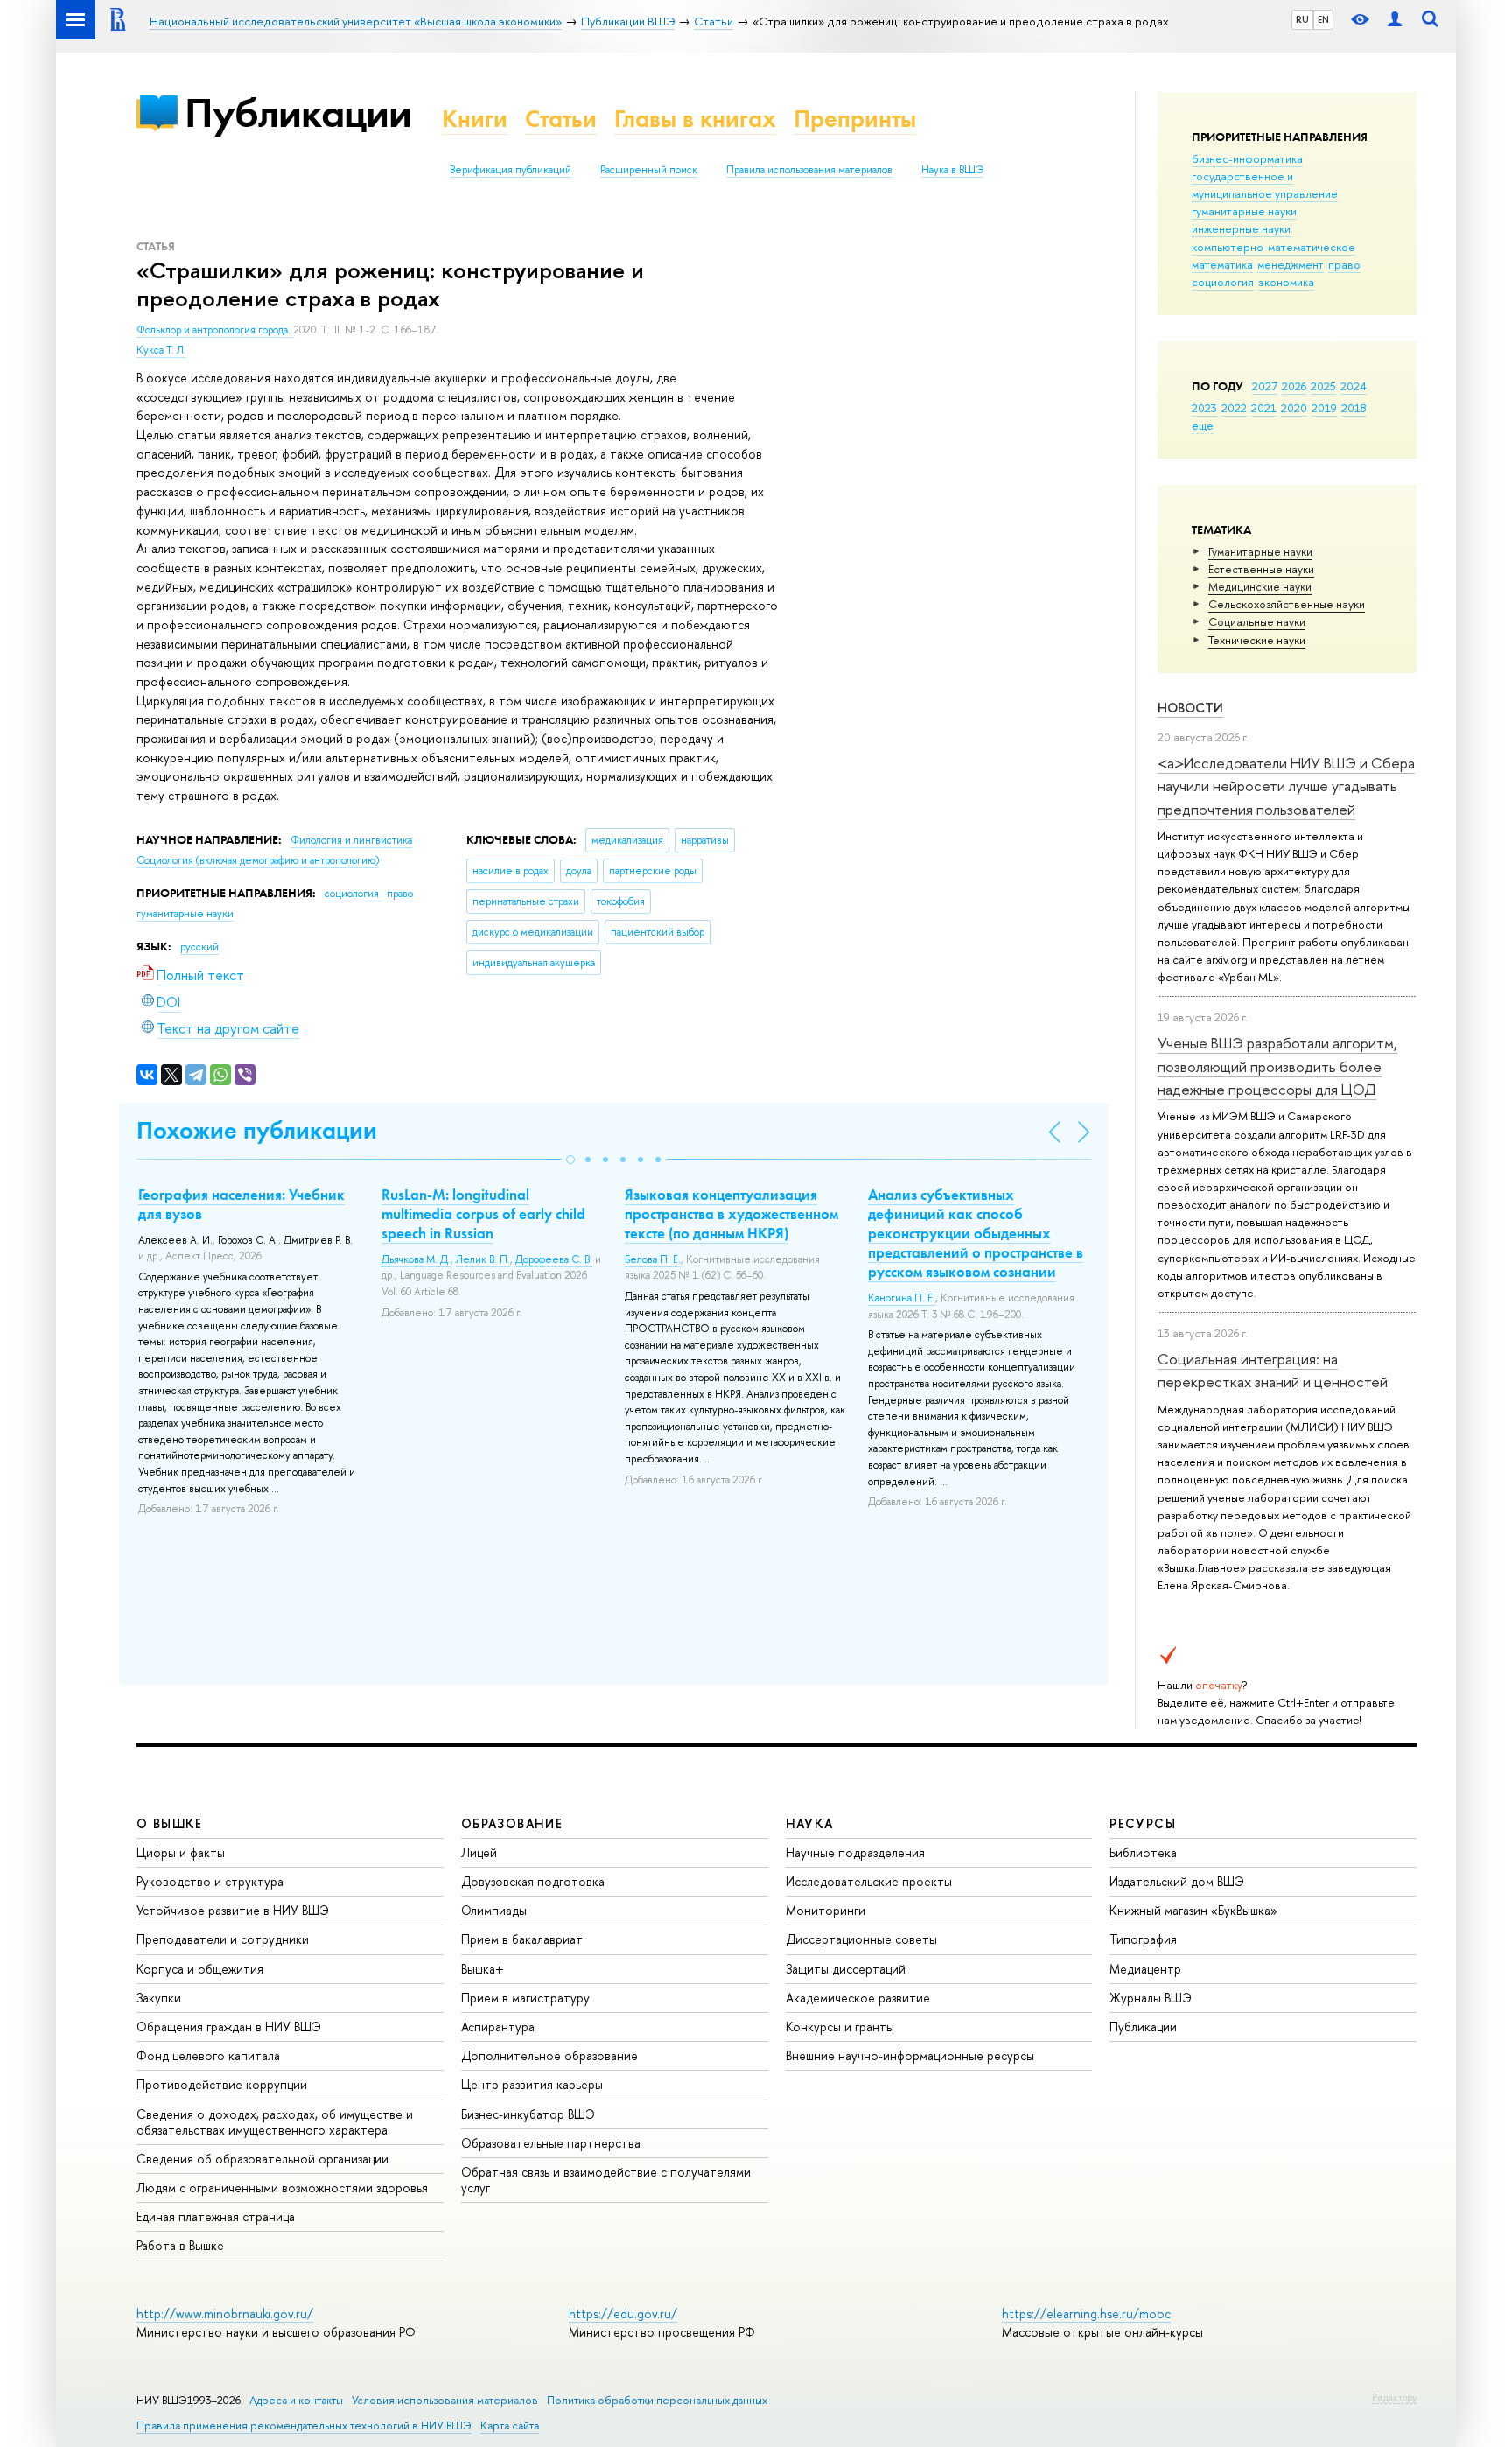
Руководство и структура (210, 1881)
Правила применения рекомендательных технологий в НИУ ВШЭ (304, 2426)
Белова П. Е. (653, 1259)
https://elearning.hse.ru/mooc (1086, 2314)
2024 (1354, 386)
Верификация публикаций (511, 170)
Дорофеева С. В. (554, 1259)
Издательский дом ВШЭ (1177, 1881)
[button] (570, 1160)
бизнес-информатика (1247, 158)
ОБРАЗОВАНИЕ (512, 1823)
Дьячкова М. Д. (416, 1259)
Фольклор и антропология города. (215, 330)
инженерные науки (1241, 228)
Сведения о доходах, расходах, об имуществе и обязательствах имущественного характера (275, 2122)
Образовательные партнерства (551, 2143)
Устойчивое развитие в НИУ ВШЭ (233, 1910)
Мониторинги (826, 1910)
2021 (1264, 408)
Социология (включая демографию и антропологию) (258, 860)
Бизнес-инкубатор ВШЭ (528, 2114)
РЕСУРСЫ (1143, 1823)
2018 (1354, 408)
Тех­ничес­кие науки (1257, 640)
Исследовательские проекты (869, 1881)
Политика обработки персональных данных (657, 2400)
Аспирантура (498, 2026)
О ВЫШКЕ (170, 1823)
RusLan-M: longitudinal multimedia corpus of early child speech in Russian (483, 1214)
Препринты (855, 119)
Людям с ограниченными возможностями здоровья (282, 2188)
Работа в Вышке (180, 2245)
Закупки (159, 1998)
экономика (1286, 282)
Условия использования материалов (445, 2400)
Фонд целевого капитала (208, 2055)
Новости (1190, 708)
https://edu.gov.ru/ (623, 2314)
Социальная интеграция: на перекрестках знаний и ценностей (1273, 1370)
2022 (1234, 408)
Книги (475, 119)
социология (1223, 282)
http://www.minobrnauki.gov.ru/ (225, 2314)
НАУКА (810, 1823)
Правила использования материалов (809, 170)
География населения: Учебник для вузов (241, 1204)
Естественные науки (1261, 569)
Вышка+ (483, 1969)
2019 (1324, 408)
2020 (1294, 408)
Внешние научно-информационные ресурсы (910, 2055)
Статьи (561, 119)
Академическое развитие (858, 1998)
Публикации (298, 112)
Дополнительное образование (549, 2055)
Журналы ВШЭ (1151, 1998)
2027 (1265, 386)
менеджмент (1291, 264)
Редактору (1394, 2397)
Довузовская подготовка (533, 1881)
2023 (1204, 408)
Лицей (479, 1852)
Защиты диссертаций (846, 1969)
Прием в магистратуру (525, 1998)
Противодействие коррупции (222, 2084)
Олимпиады (494, 1910)
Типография (1143, 1939)
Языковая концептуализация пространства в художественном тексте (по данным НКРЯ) (731, 1214)
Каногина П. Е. (902, 1298)
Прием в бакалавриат (522, 1939)
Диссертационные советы (861, 1939)
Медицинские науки (1260, 586)
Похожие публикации (257, 1130)
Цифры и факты (181, 1852)
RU (1302, 19)
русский (199, 947)
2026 (1294, 386)
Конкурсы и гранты (840, 2026)
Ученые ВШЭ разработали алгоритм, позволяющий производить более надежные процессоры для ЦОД (1277, 1066)
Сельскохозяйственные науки (1287, 604)
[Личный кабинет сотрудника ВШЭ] (1395, 20)
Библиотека (1143, 1852)
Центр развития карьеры (532, 2084)
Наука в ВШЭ (952, 170)
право (1344, 264)
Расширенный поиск (649, 170)
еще (1203, 425)
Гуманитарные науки (1260, 551)
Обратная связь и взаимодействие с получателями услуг (606, 2180)
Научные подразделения (855, 1852)
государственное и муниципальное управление (1265, 185)
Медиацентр (1145, 1969)
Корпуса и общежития (200, 1969)
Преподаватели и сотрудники (223, 1939)
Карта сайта (510, 2426)
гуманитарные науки (1244, 211)
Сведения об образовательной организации (262, 2159)
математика (1222, 264)
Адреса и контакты (296, 2400)
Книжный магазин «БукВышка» (1193, 1910)
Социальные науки (1257, 621)
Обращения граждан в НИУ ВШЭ (229, 2026)
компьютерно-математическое (1274, 247)
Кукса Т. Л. (161, 350)
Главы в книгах (695, 119)
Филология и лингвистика (351, 840)
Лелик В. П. (483, 1259)
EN (1323, 19)
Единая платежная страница (216, 2216)
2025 (1323, 386)
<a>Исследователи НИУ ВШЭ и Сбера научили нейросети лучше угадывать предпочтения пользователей (1286, 786)
